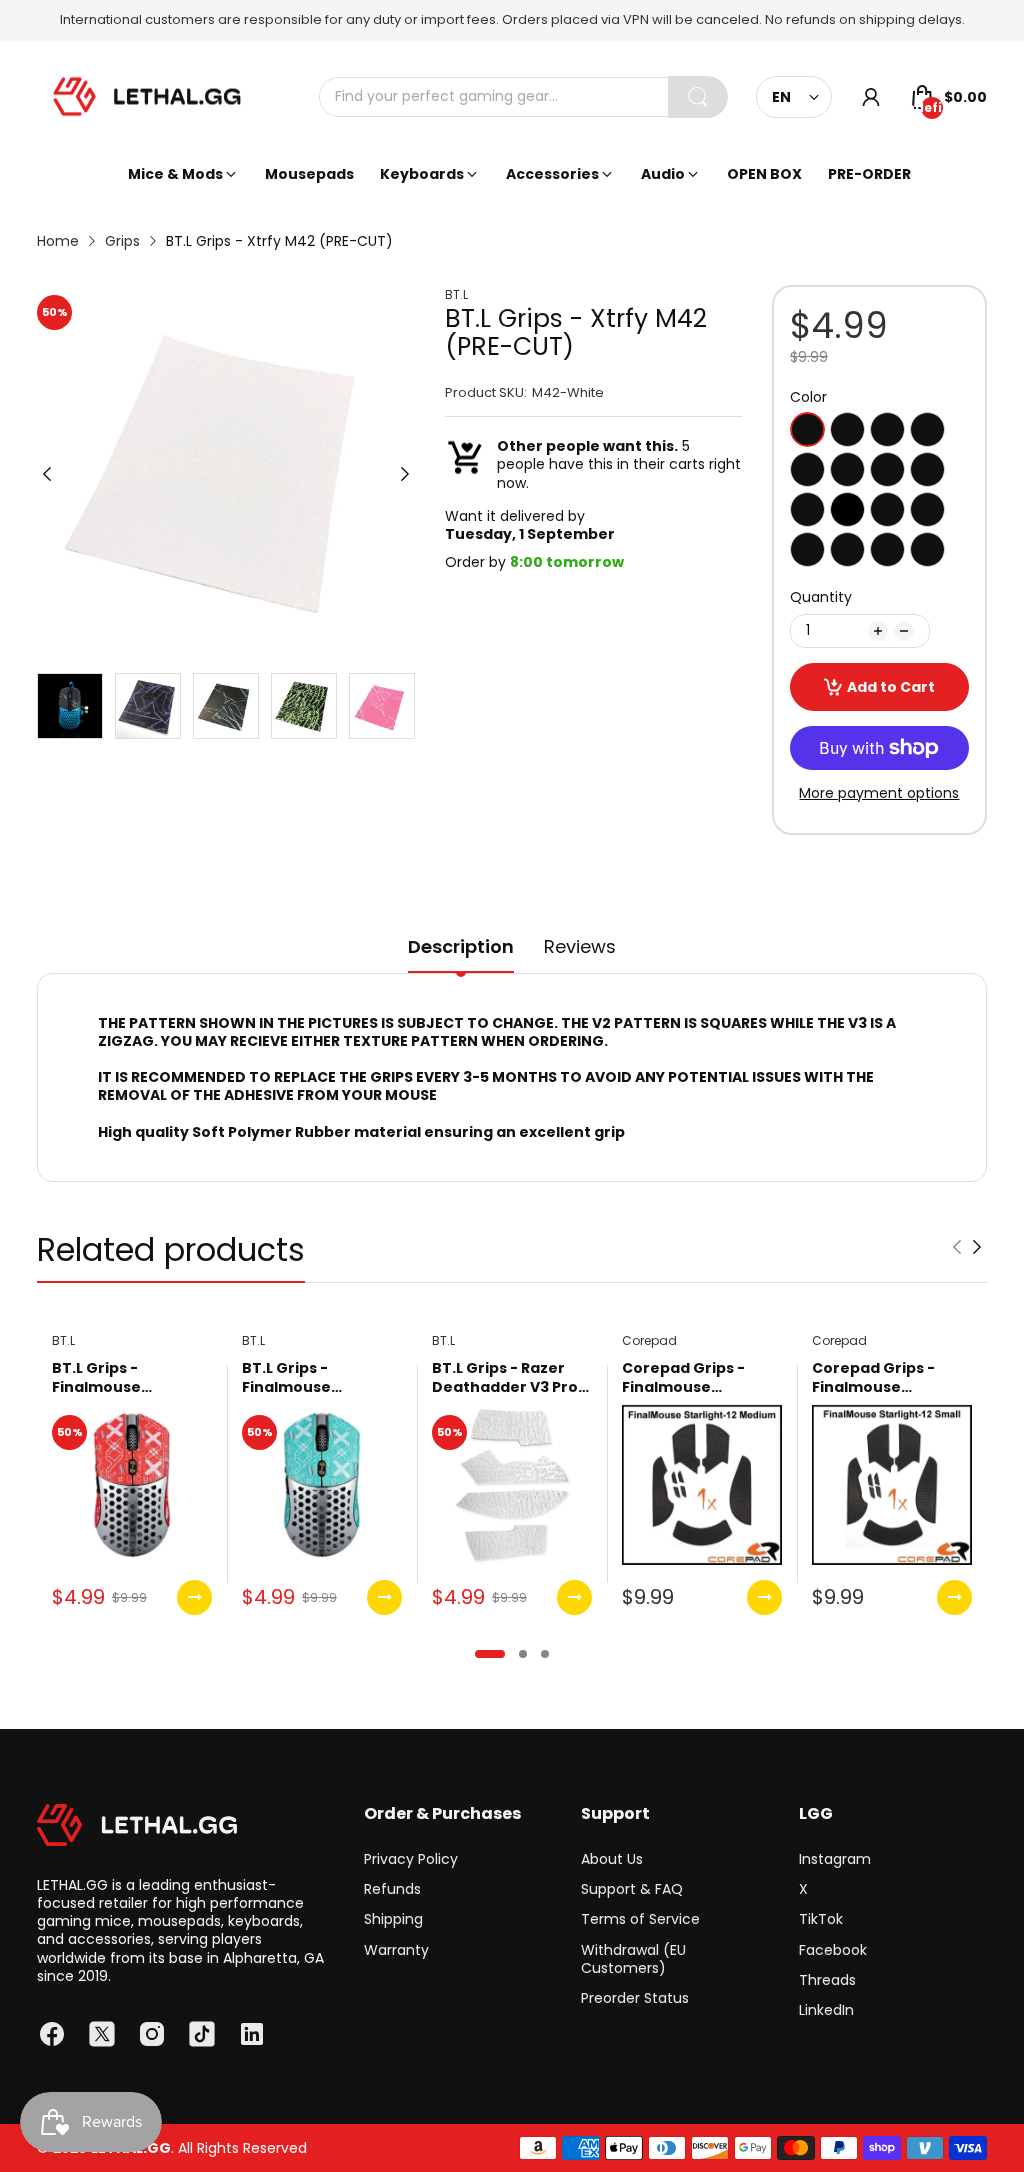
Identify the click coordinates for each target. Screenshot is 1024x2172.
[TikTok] (202, 2034)
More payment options (879, 793)
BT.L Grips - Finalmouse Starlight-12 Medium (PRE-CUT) (319, 1378)
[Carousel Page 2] (523, 1654)
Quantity (821, 597)
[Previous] (405, 474)
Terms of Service (640, 1919)
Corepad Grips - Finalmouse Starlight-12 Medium (699, 1378)
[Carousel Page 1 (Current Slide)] (490, 1654)
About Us (612, 1859)
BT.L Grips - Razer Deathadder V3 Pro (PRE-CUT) (505, 1378)
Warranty (396, 1950)
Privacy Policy (411, 1859)
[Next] (47, 474)
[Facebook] (52, 2034)
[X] (102, 2034)
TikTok (821, 1919)
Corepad (649, 1340)
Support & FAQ (632, 1889)
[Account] (871, 97)
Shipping (393, 1919)
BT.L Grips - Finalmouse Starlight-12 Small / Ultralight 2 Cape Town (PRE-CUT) (124, 1378)
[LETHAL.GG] (147, 97)
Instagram (835, 1859)
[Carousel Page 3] (545, 1654)
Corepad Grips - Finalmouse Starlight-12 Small (879, 1378)
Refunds (392, 1889)
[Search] (698, 97)
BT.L (456, 295)
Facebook (833, 1950)
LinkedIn (826, 2010)
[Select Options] (194, 1597)
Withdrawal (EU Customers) (633, 1959)
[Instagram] (152, 2034)
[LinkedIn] (252, 2034)
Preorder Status (635, 1998)
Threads (827, 1980)
